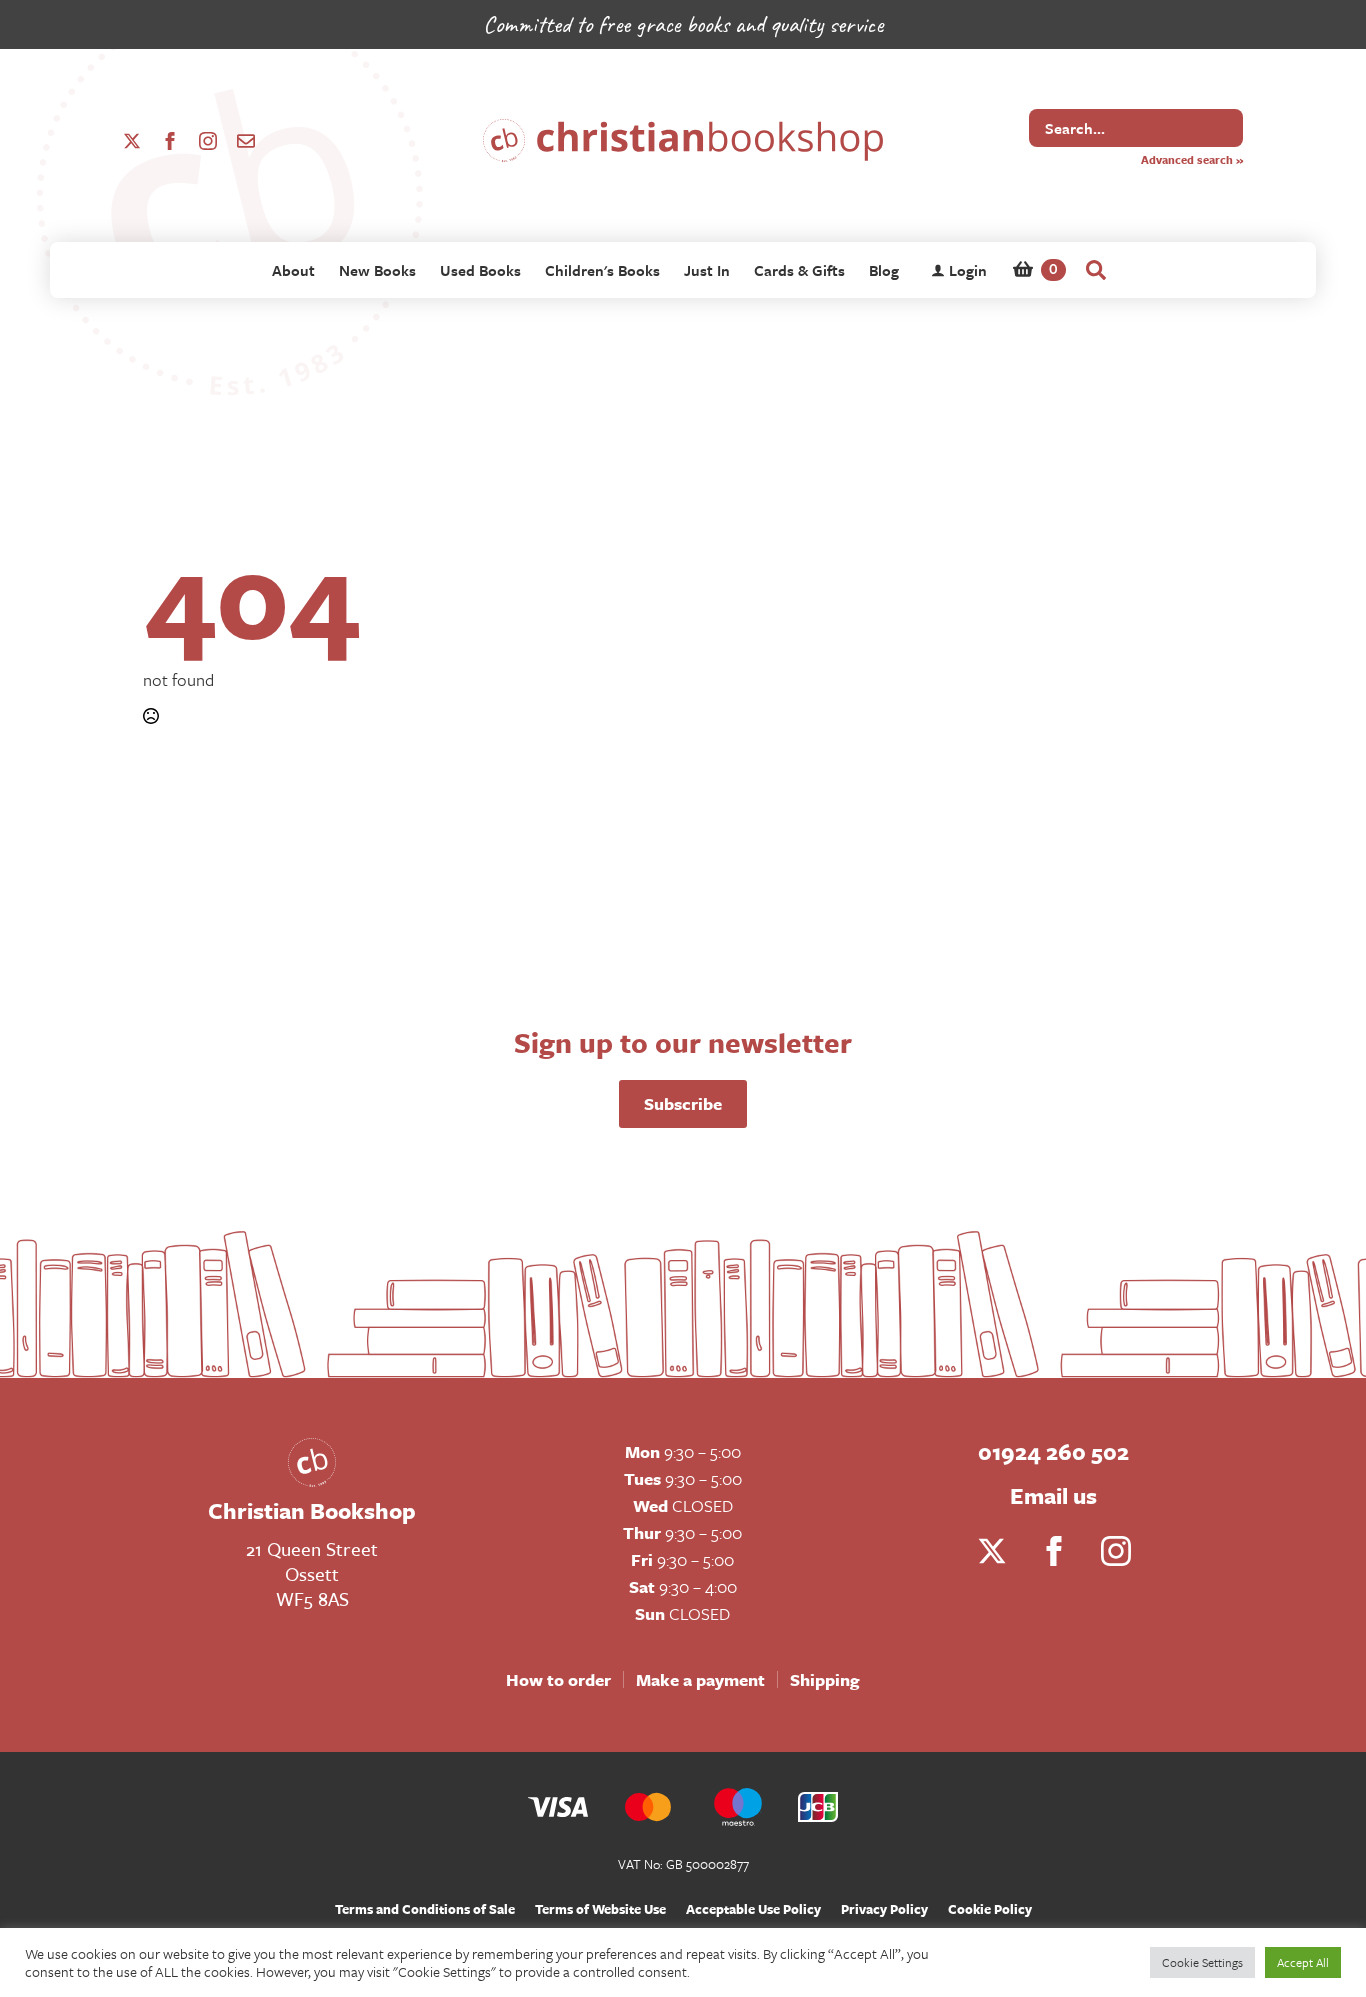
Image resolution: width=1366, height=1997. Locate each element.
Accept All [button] (1303, 1962)
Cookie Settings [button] (1202, 1962)
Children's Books (602, 270)
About (293, 270)
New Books (377, 270)
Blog (884, 270)
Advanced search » (1192, 159)
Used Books (480, 270)
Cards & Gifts (799, 270)
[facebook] (170, 141)
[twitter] (132, 141)
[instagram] (208, 141)
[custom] (246, 141)
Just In (707, 270)
